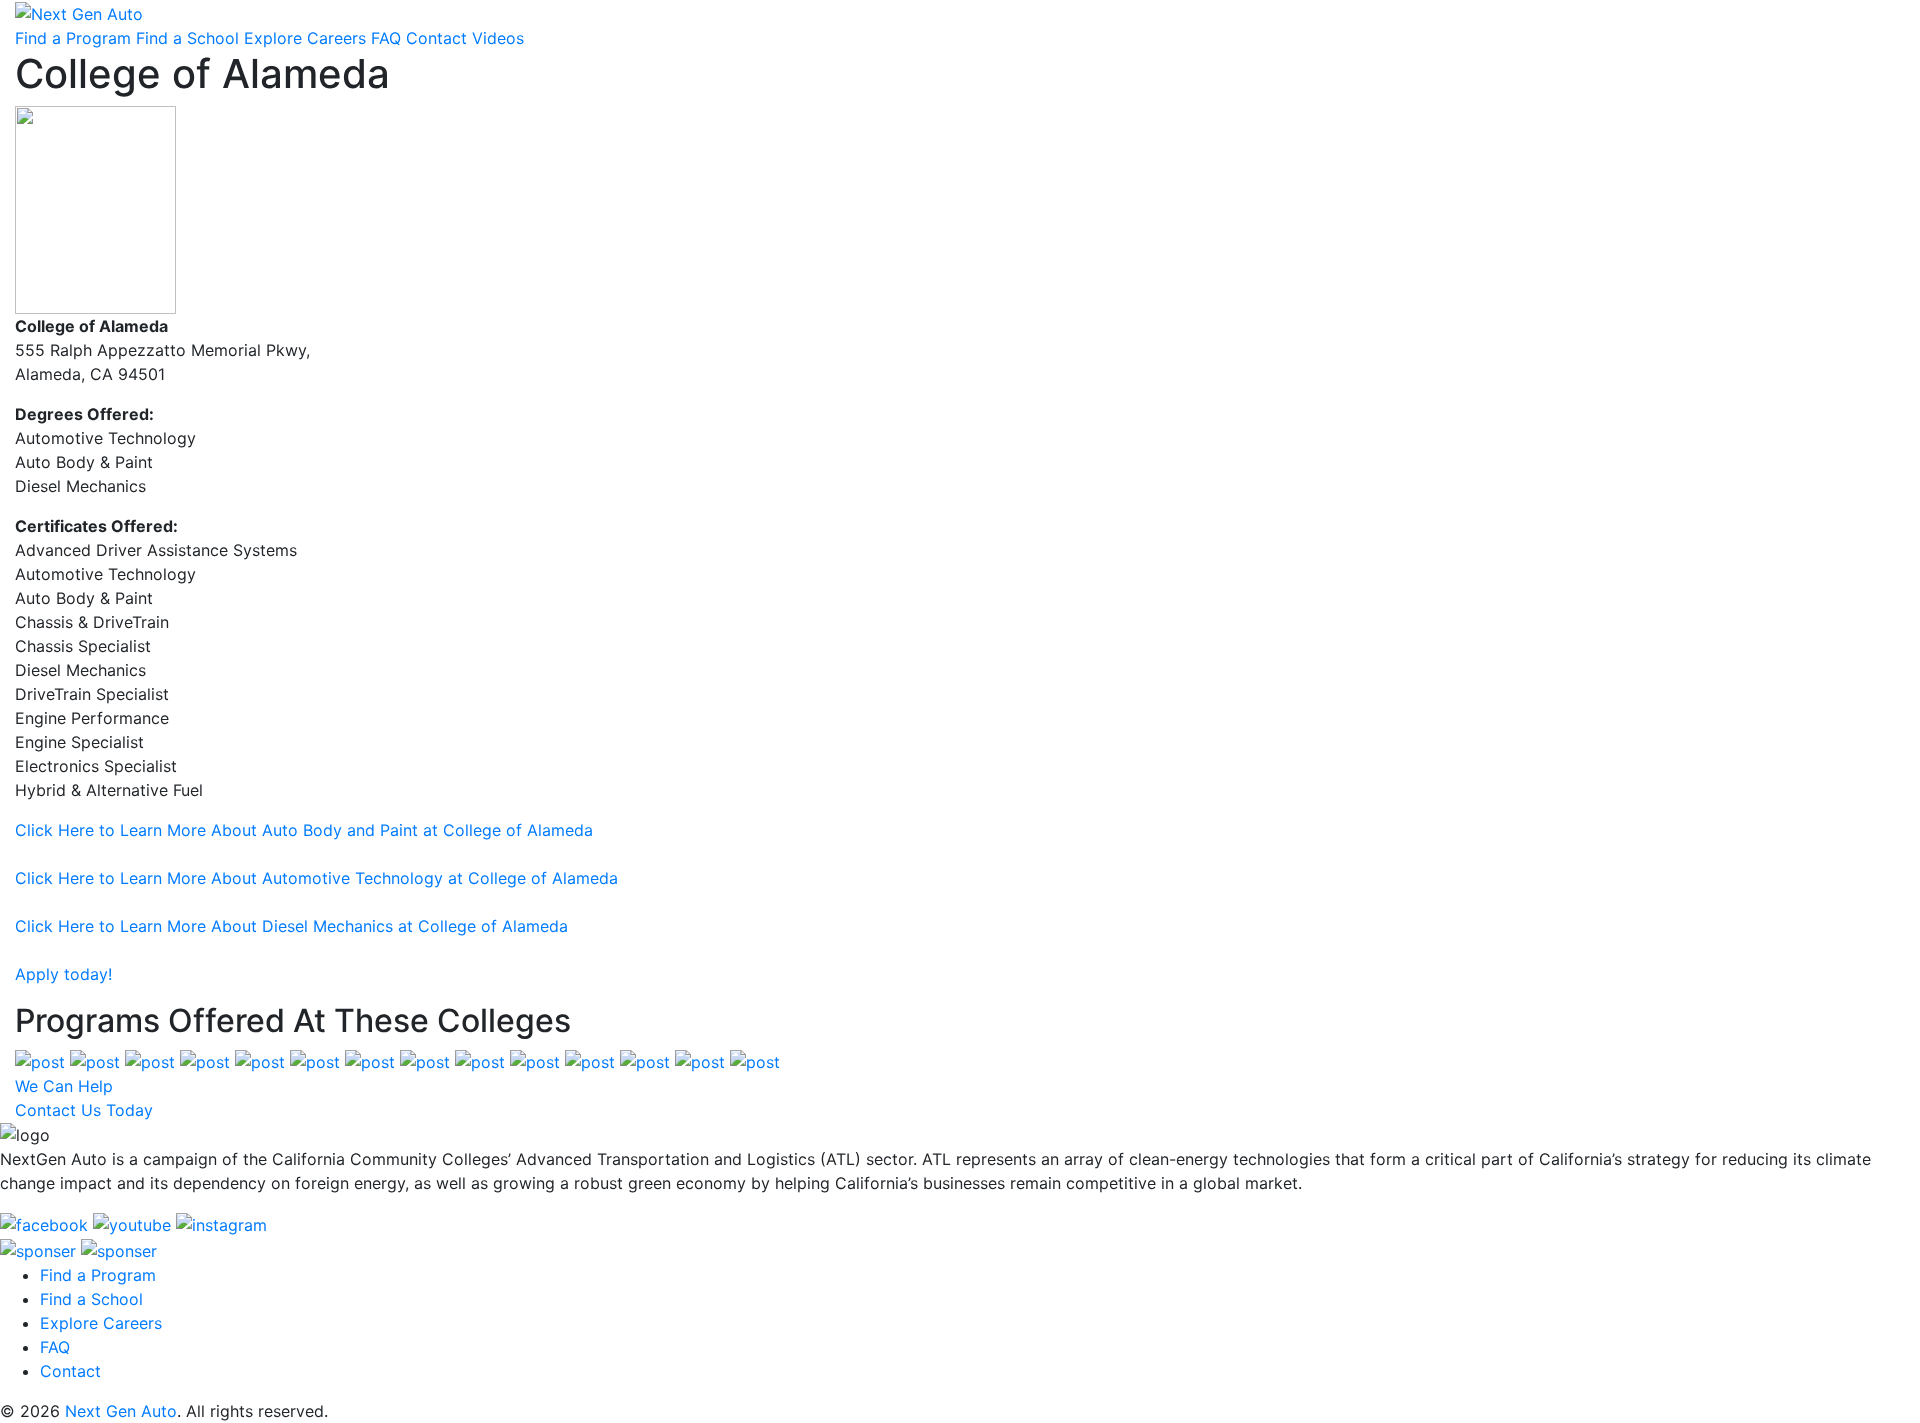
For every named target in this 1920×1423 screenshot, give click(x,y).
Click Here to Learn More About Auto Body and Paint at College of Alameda (304, 830)
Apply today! (63, 974)
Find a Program (73, 38)
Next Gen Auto (121, 1411)
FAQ (386, 38)
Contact (436, 38)
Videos (498, 38)
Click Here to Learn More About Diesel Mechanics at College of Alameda (291, 926)
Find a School (187, 38)
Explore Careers (305, 38)
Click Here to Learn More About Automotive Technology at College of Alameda (316, 878)
